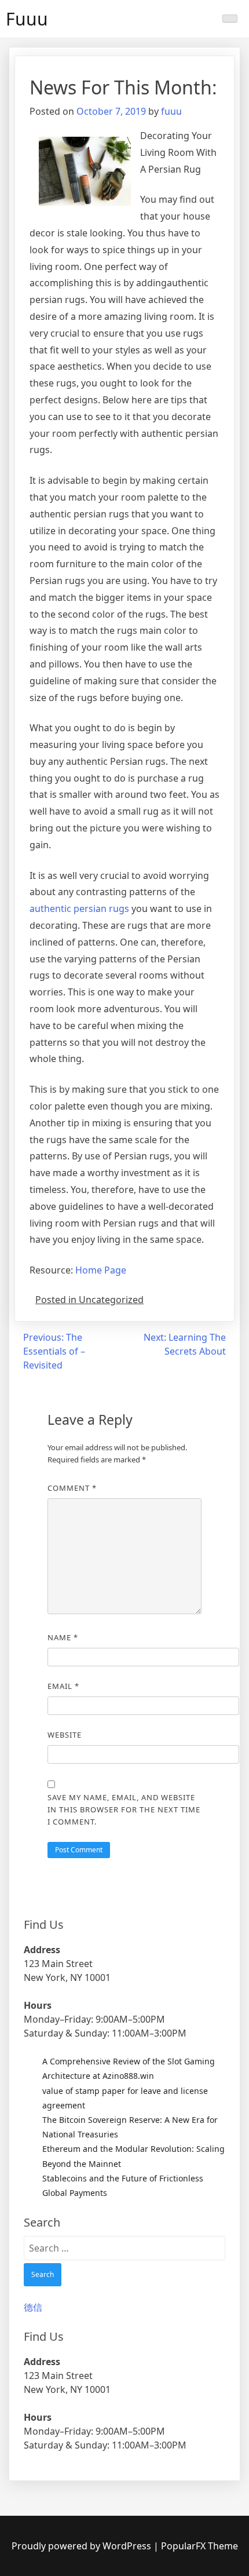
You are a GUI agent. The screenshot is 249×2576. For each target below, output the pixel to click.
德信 (33, 2307)
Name (63, 1637)
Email (63, 1686)
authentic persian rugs (79, 908)
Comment (72, 1488)
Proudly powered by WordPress (83, 2546)
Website (65, 1735)
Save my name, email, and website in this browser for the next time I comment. (124, 1809)
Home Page (101, 1270)
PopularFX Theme (199, 2546)
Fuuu (27, 19)
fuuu (171, 111)
